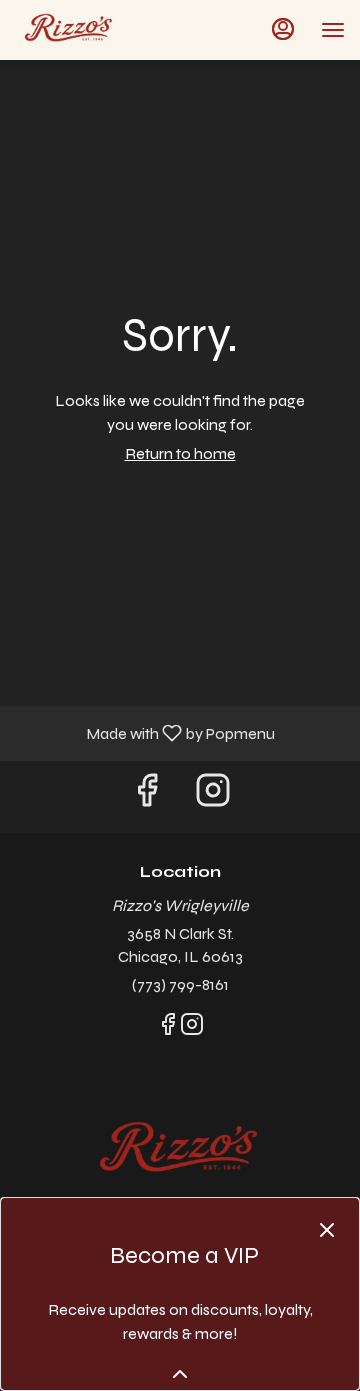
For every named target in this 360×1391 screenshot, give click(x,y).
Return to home (180, 453)
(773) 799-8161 (180, 984)
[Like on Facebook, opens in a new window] (147, 796)
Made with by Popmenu (145, 732)
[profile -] (283, 29)
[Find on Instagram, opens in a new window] (213, 796)
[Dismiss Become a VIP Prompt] (327, 1230)
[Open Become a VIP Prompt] (180, 1374)
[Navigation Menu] (333, 30)
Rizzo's (180, 1151)
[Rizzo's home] (105, 30)
